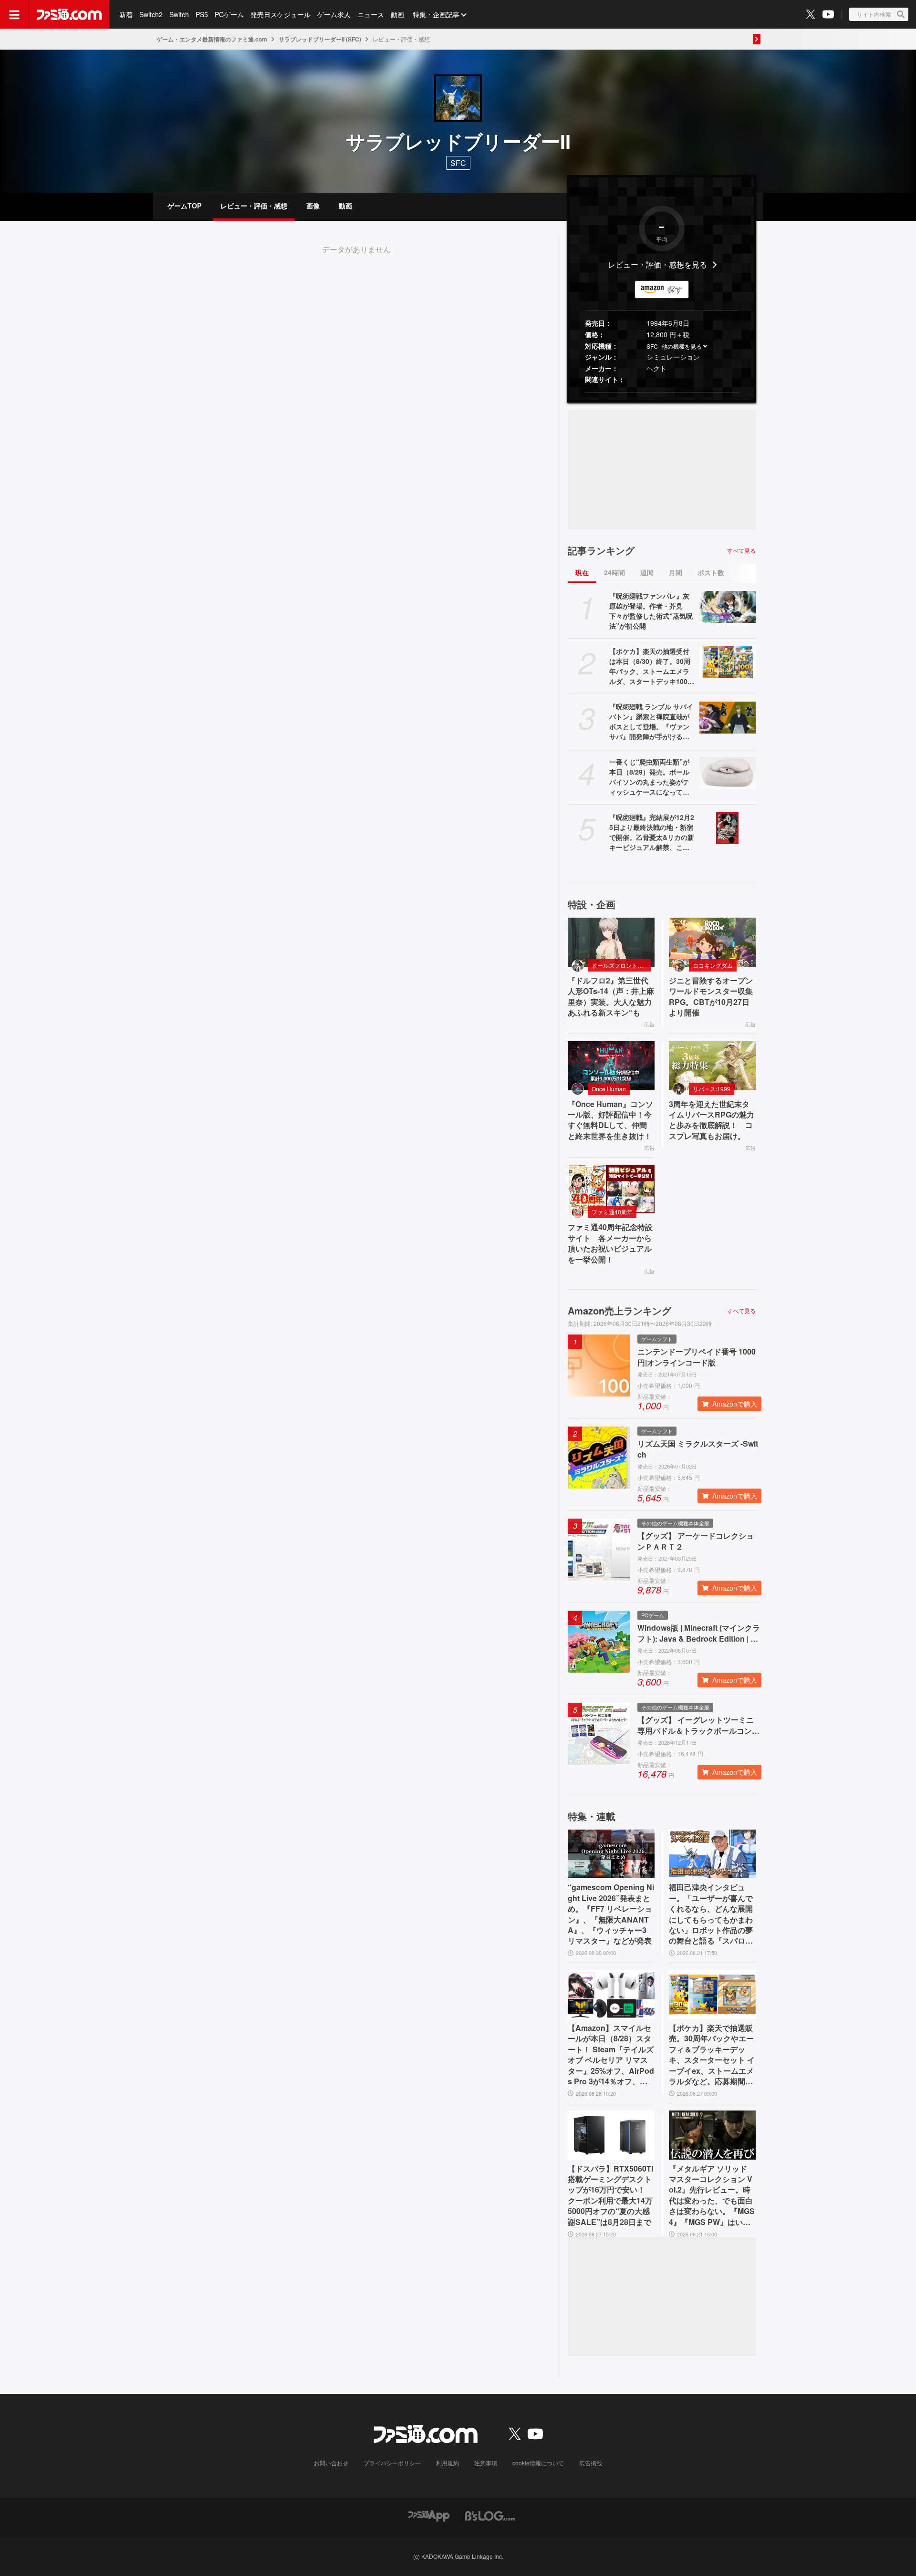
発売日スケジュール (281, 14)
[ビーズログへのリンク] (490, 2515)
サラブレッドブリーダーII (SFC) (320, 39)
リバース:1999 (712, 1089)
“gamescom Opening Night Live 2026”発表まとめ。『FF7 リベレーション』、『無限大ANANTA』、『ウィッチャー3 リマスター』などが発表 (611, 1914)
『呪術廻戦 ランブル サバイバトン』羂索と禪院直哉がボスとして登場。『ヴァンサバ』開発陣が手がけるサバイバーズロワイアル (651, 722)
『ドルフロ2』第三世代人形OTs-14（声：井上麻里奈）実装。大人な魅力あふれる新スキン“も (611, 997)
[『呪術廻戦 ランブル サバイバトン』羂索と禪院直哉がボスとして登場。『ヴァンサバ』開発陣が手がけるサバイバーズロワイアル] (728, 717)
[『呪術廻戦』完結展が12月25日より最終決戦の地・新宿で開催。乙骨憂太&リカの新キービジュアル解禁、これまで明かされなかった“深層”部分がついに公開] (728, 828)
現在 (582, 572)
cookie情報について (538, 2463)
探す (675, 289)
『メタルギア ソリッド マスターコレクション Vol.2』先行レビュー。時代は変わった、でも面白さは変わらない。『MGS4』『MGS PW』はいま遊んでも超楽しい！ (712, 2195)
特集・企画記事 (436, 14)
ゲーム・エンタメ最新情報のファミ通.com (212, 39)
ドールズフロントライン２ (621, 965)
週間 (647, 572)
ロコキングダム (713, 965)
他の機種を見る (682, 346)
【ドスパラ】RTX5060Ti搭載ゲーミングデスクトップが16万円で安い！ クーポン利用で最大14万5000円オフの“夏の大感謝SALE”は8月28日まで (610, 2195)
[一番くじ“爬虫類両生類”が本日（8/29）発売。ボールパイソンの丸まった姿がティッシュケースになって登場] (728, 773)
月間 (676, 572)
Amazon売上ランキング (619, 1311)
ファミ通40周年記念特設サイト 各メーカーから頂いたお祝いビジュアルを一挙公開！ (610, 1243)
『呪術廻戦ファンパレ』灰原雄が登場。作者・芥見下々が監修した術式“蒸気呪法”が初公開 (651, 611)
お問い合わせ (331, 2463)
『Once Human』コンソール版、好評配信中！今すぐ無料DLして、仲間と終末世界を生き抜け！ (610, 1120)
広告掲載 (591, 2463)
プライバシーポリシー (392, 2463)
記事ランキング (601, 550)
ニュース (371, 14)
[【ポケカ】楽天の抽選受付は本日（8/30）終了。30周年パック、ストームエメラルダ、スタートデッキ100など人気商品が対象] (728, 662)
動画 (397, 14)
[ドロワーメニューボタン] (14, 14)
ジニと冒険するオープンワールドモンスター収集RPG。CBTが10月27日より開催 (711, 997)
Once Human (609, 1089)
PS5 (202, 14)
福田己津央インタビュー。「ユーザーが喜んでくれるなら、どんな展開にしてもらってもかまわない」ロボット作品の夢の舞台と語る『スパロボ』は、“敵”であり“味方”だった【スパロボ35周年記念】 (711, 1914)
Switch (179, 14)
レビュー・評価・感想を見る (657, 264)
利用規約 (448, 2463)
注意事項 (486, 2463)
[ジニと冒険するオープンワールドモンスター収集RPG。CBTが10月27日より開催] (712, 942)
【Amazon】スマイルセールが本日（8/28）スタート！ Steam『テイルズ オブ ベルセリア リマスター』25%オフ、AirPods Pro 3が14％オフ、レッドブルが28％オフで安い (611, 2055)
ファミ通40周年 (612, 1212)
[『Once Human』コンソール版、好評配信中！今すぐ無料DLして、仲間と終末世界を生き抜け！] (611, 1066)
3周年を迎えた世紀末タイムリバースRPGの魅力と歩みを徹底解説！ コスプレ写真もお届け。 (712, 1120)
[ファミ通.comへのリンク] (69, 14)
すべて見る (741, 550)
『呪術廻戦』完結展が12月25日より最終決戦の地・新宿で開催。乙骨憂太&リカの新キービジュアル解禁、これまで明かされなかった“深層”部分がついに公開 (652, 832)
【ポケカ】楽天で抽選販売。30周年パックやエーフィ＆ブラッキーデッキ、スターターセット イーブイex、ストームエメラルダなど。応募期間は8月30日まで (712, 2055)
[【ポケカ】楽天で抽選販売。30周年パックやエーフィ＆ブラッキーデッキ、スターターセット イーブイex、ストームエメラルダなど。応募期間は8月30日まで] (712, 1995)
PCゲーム (229, 14)
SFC (652, 346)
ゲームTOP (184, 206)
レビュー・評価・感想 (254, 206)
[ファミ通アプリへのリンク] (429, 2515)
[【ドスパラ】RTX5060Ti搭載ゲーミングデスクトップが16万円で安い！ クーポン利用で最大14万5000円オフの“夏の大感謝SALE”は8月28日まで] (611, 2135)
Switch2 (151, 14)
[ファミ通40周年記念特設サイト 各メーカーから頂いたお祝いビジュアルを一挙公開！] (611, 1189)
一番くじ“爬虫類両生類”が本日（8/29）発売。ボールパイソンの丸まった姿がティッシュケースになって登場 (649, 777)
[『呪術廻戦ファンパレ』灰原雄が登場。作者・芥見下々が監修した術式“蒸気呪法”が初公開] (728, 607)
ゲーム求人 (334, 14)
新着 (126, 14)
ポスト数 (711, 572)
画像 (313, 206)
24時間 (614, 572)
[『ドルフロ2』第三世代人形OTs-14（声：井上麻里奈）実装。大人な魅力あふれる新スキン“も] (611, 942)
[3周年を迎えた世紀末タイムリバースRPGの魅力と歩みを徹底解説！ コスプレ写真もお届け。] (712, 1066)
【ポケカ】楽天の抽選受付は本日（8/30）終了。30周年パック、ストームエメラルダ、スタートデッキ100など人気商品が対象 (652, 666)
